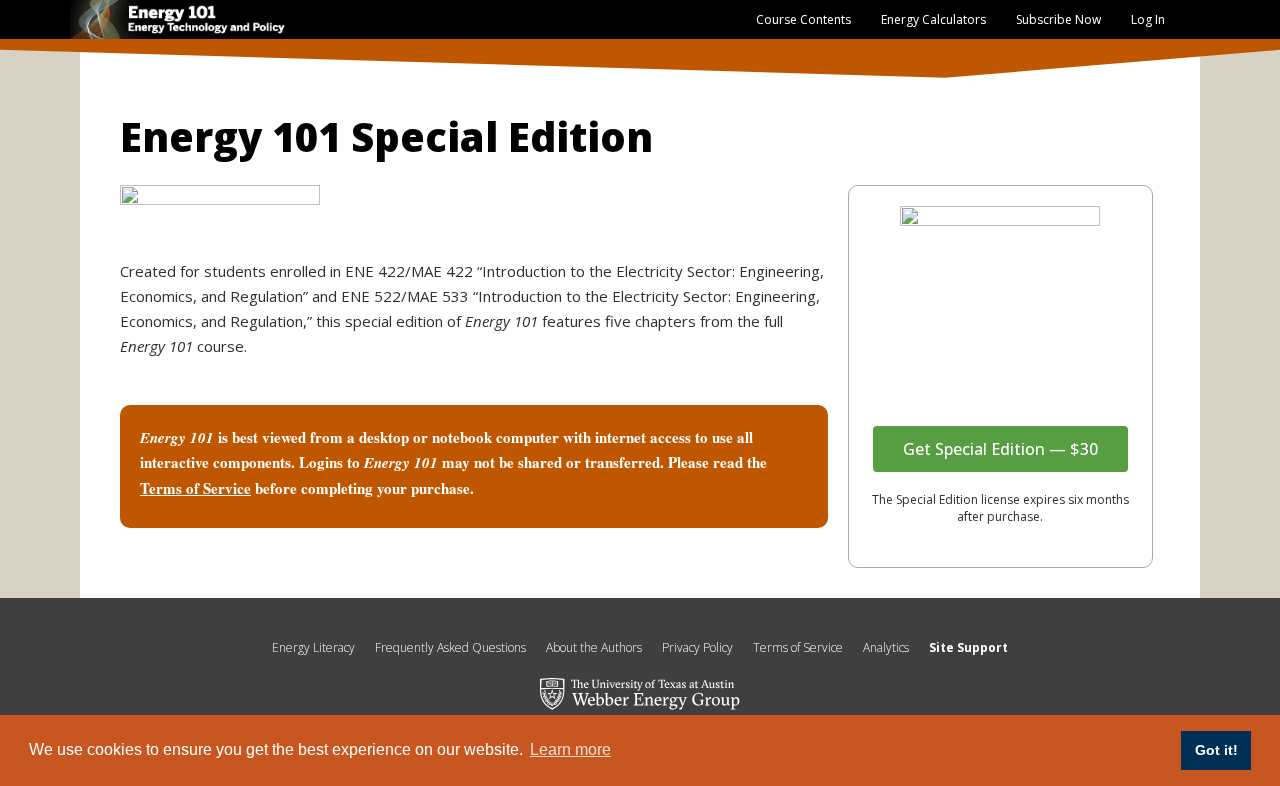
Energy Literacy (313, 647)
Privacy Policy (697, 647)
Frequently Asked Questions (450, 647)
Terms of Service (798, 647)
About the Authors (594, 647)
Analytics (886, 647)
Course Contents (803, 19)
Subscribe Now (1058, 19)
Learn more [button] (570, 749)
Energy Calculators (933, 19)
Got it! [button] (1216, 750)
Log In (1148, 19)
